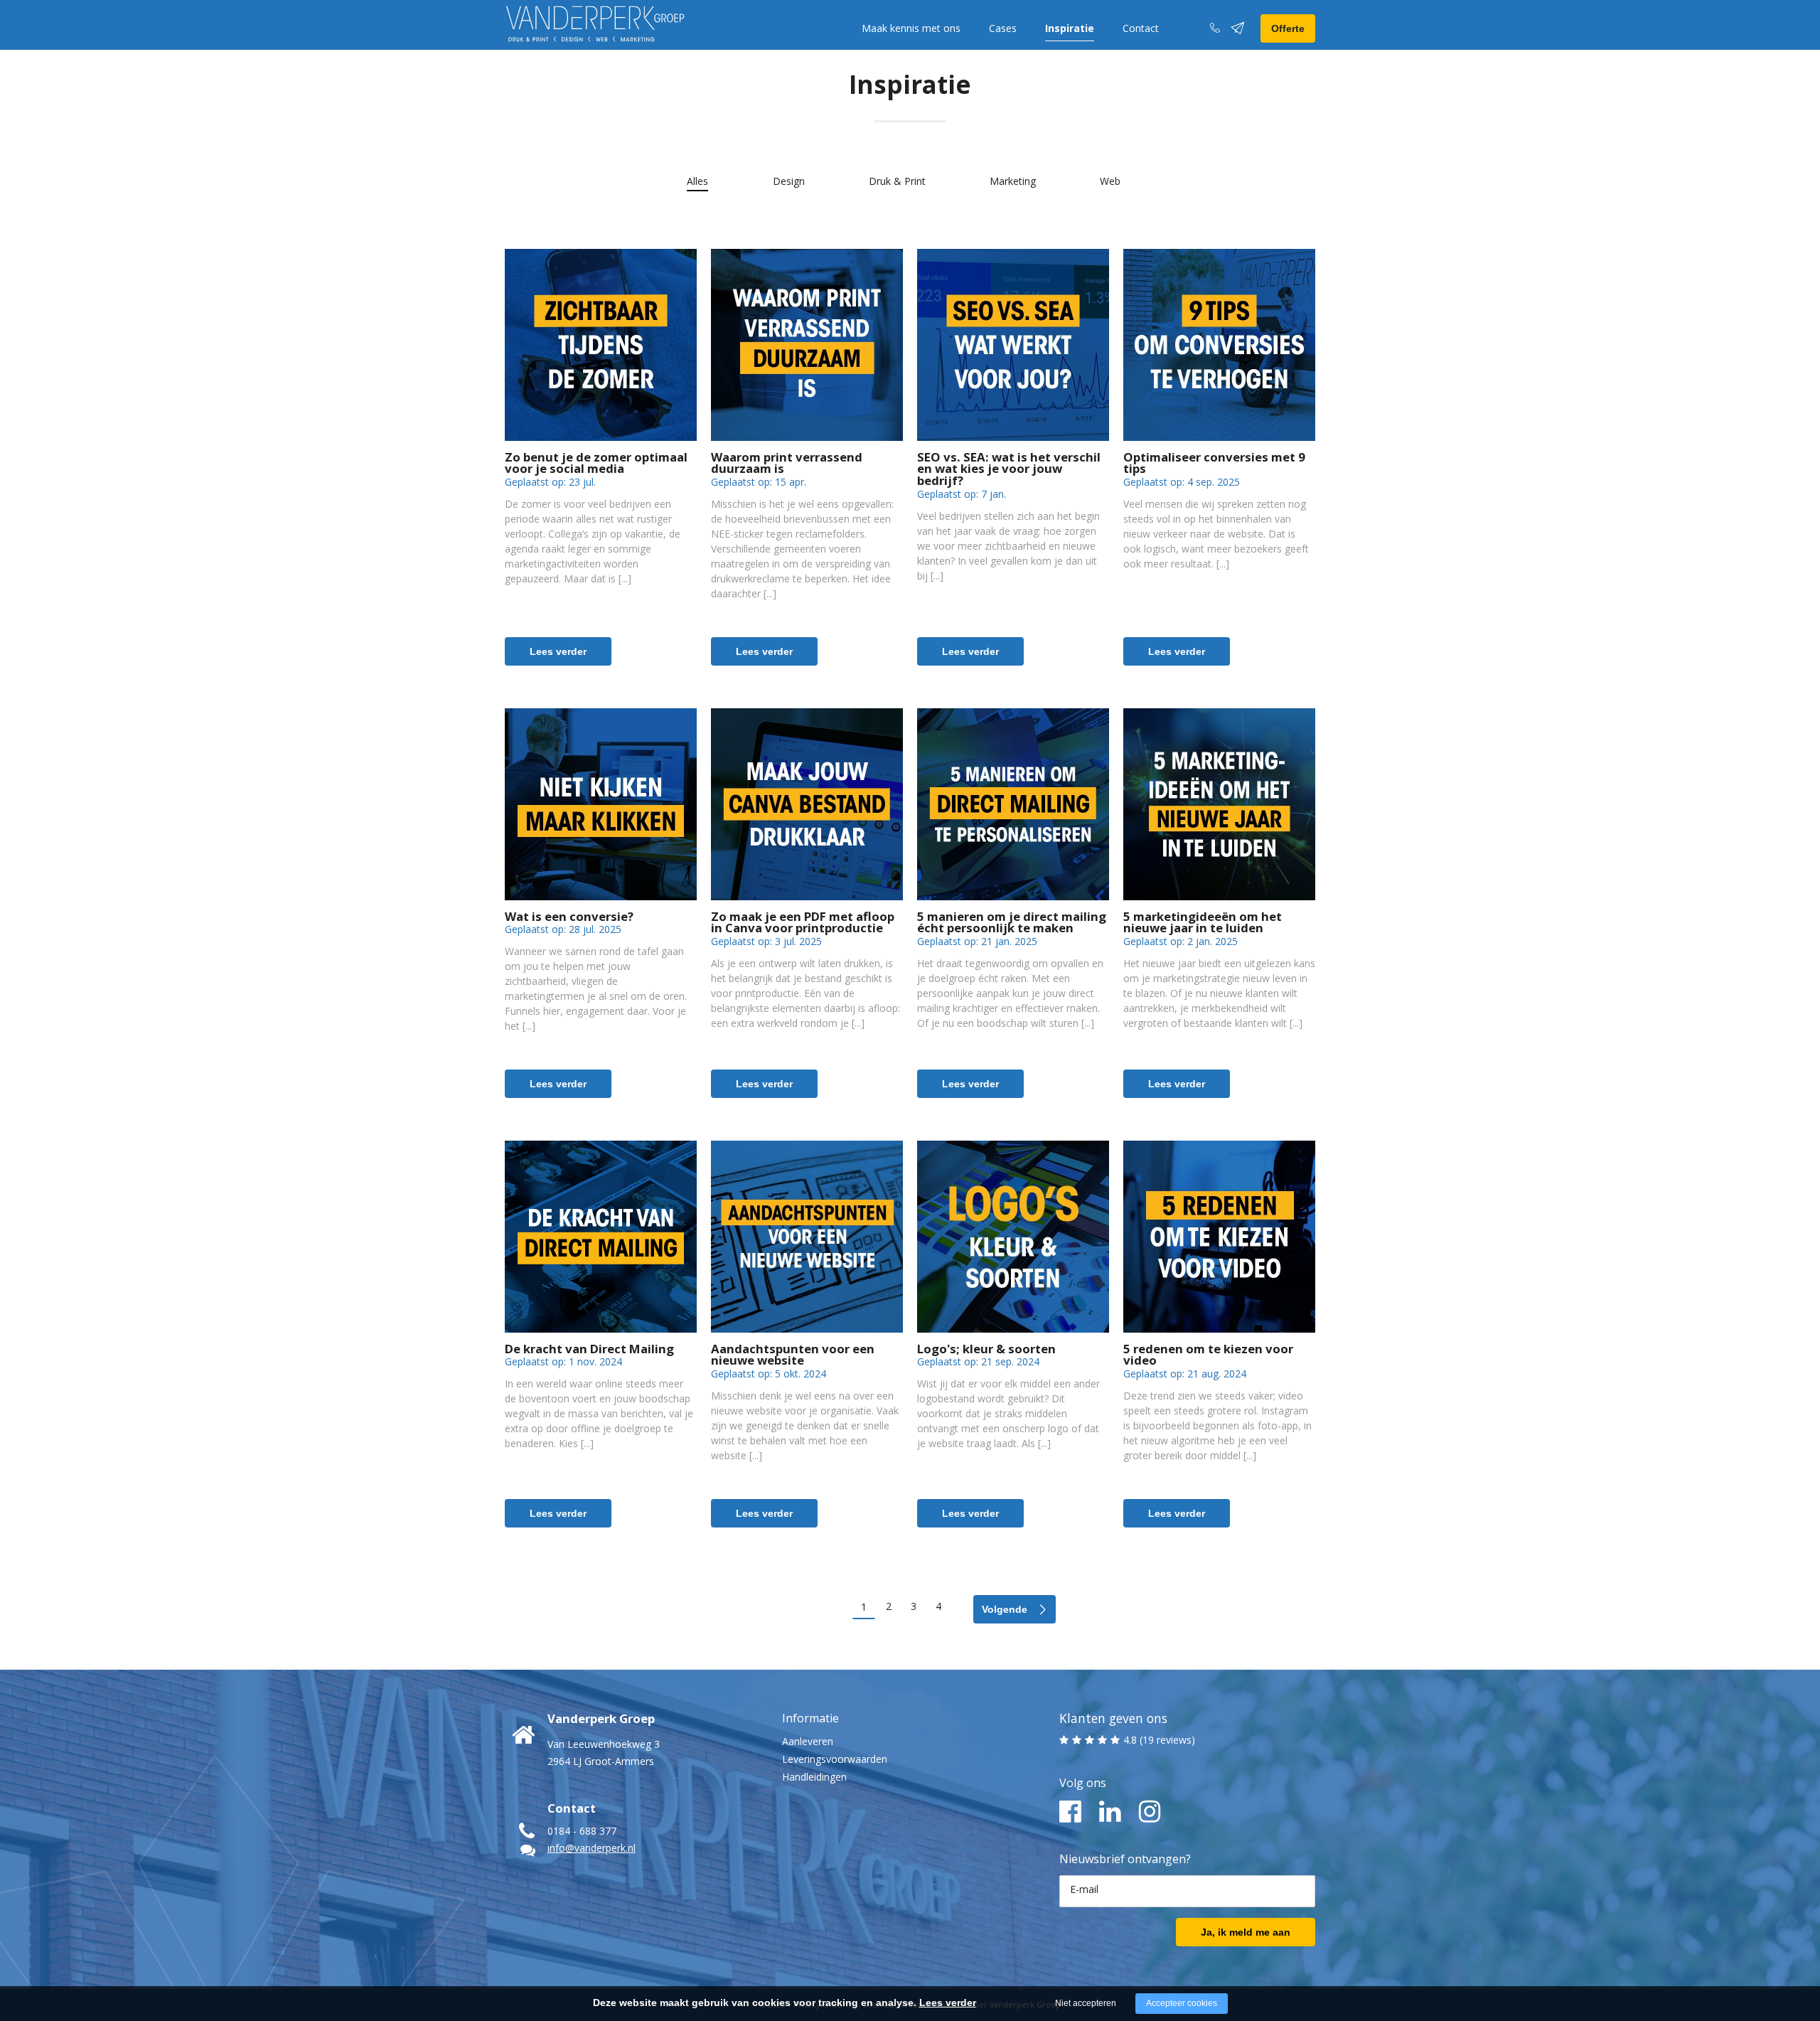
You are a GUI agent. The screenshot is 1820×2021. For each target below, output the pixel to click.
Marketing (1013, 181)
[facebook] (1070, 1812)
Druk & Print (897, 181)
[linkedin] (1110, 1812)
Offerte (1288, 28)
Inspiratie (1070, 28)
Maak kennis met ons (911, 28)
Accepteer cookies (1182, 2003)
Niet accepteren (1086, 2003)
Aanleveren (808, 1741)
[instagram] (1150, 1812)
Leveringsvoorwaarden (835, 1759)
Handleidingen (814, 1777)
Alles (697, 181)
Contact (1141, 28)
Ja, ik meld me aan (1246, 1932)
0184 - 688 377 (582, 1831)
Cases (1003, 28)
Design (789, 181)
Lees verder (558, 651)
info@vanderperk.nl (591, 1848)
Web (1110, 181)
